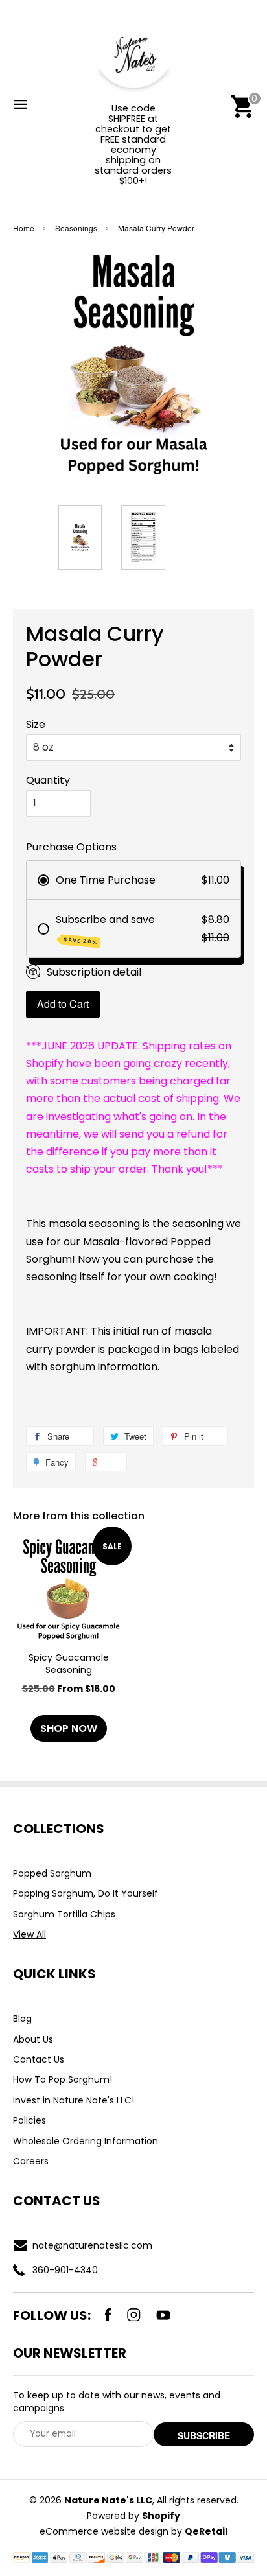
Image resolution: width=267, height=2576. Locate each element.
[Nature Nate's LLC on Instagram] (134, 2315)
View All (29, 1934)
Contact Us (39, 2059)
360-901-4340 (65, 2270)
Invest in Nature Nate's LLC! (74, 2100)
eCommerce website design (104, 2531)
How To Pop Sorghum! (63, 2079)
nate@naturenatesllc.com (92, 2245)
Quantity (48, 780)
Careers (31, 2161)
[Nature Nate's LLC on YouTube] (163, 2315)
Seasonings (76, 228)
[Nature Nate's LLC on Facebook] (108, 2315)
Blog (22, 2019)
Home (24, 228)
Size (36, 724)
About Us (33, 2039)
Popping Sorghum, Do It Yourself (86, 1893)
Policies (29, 2120)
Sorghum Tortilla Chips (64, 1914)
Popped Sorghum (52, 1873)
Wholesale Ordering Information (86, 2141)
